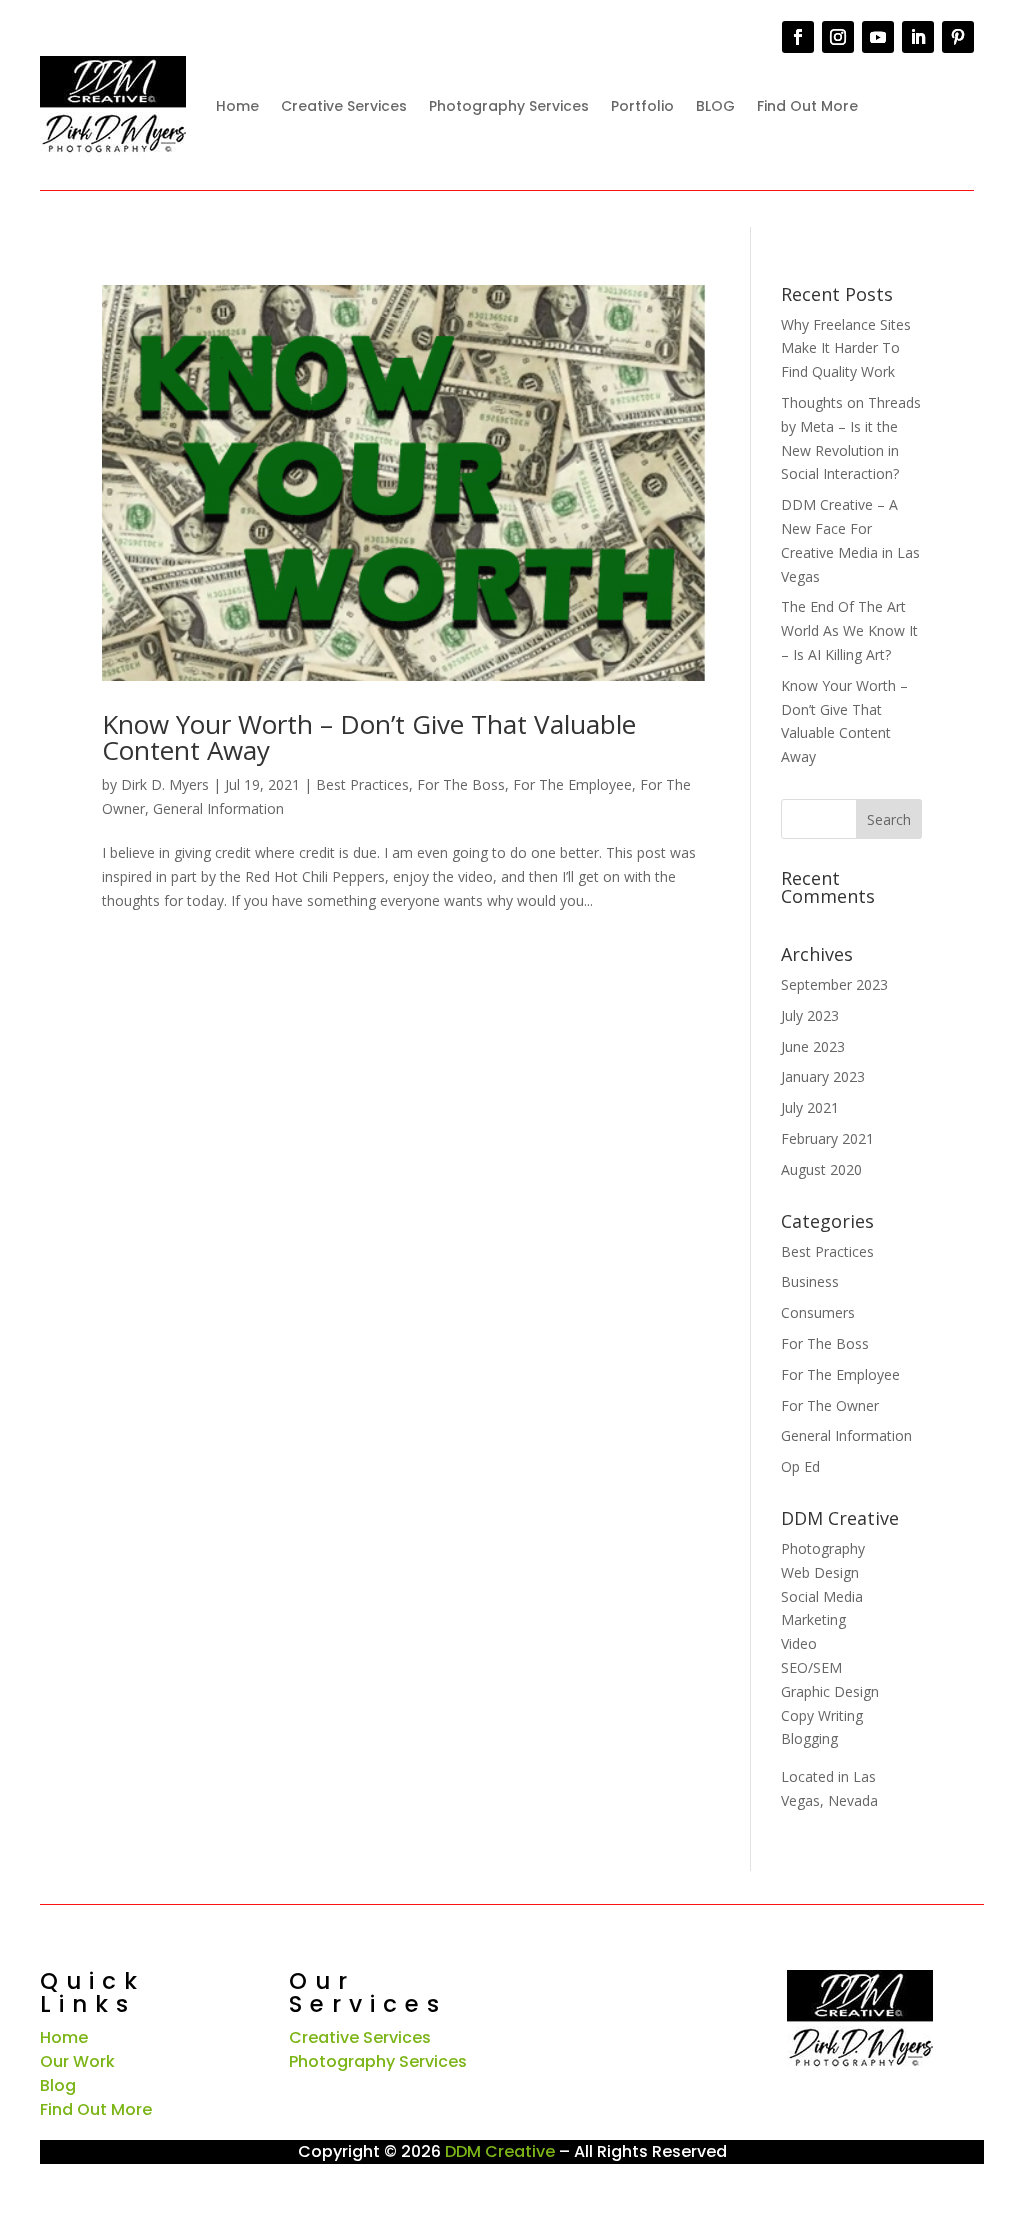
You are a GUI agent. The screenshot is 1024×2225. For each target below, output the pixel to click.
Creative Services (344, 106)
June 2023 (813, 1046)
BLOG (715, 106)
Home (237, 106)
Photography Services (509, 106)
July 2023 (810, 1015)
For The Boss (461, 784)
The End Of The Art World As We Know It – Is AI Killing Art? (849, 630)
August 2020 (821, 1169)
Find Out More (807, 106)
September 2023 (834, 984)
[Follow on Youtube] (878, 37)
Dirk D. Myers (165, 784)
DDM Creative (500, 2151)
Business (810, 1281)
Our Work (77, 2061)
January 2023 (823, 1076)
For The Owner (830, 1405)
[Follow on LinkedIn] (918, 37)
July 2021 (810, 1107)
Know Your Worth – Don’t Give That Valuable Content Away (369, 737)
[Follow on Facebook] (798, 37)
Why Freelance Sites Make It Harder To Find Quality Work (846, 348)
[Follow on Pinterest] (958, 37)
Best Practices (362, 784)
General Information (218, 808)
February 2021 (827, 1138)
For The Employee (572, 784)
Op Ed (800, 1466)
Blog (58, 2085)
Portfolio (642, 106)
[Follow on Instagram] (838, 37)
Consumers (818, 1312)
